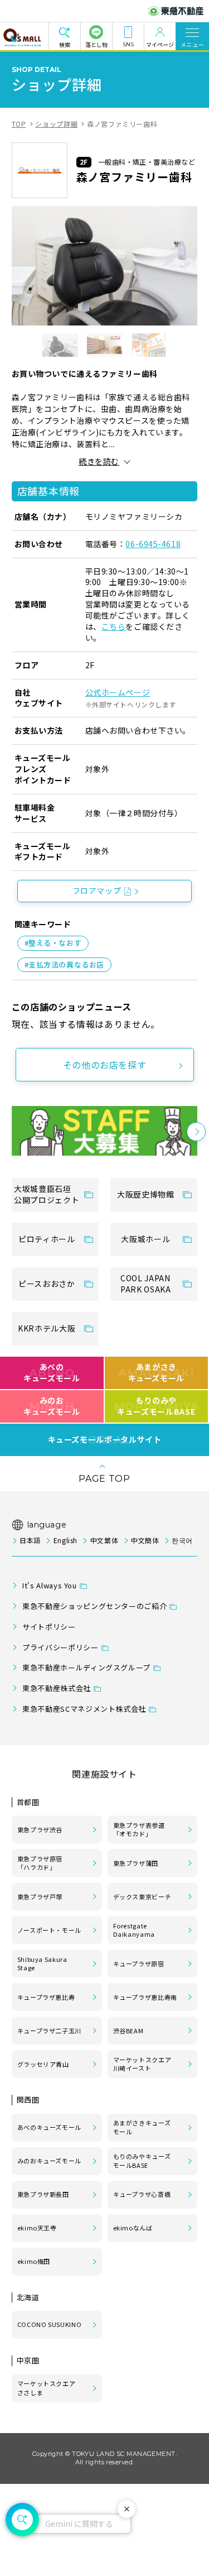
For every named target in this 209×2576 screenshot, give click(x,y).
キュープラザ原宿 (139, 1964)
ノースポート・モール (49, 1930)
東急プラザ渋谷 (40, 1830)
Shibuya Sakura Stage (42, 1964)
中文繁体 (104, 1540)
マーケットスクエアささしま (47, 2388)
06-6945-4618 (153, 544)
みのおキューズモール (52, 1406)
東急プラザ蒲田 (136, 1863)
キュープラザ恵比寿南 (145, 1997)
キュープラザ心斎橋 (142, 2194)
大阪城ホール (145, 1239)
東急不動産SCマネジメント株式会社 (84, 1709)
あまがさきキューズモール (142, 2127)
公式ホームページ (118, 692)
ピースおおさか (47, 1284)
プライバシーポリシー (60, 1647)
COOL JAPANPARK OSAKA (145, 1284)
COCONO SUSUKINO (50, 2324)
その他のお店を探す (105, 1065)
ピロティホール (47, 1239)
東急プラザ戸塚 (40, 1897)
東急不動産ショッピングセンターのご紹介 (94, 1606)
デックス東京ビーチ (142, 1897)
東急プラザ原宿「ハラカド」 (40, 1863)
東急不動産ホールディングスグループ (86, 1667)
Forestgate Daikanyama (134, 1930)
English (65, 1540)
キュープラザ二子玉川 (49, 2031)
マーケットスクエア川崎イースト (142, 2064)
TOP (19, 124)
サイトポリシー (49, 1627)
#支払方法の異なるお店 (64, 964)
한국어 (182, 1540)
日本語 (30, 1540)
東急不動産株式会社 (57, 1688)
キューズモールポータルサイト (105, 1440)
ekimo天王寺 (37, 2228)
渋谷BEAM (128, 2031)
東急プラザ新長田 (43, 2194)
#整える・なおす (53, 943)
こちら (114, 626)
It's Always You (50, 1585)
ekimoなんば (133, 2228)
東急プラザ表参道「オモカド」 (139, 1830)
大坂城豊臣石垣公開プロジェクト (47, 1194)
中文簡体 (145, 1540)
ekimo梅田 (34, 2261)
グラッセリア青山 (43, 2064)
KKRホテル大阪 (47, 1328)
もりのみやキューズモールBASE (142, 2161)
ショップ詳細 (56, 124)
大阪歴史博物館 (145, 1194)
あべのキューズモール (52, 1372)
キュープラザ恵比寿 (46, 1997)
